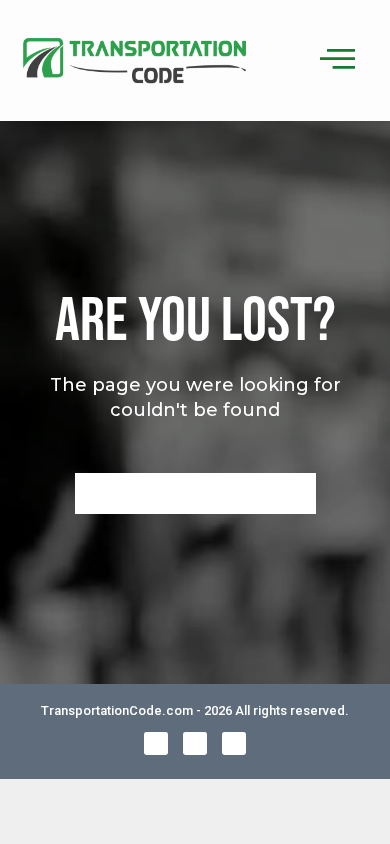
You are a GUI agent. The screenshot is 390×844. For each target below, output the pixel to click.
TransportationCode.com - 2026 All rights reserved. (195, 710)
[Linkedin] (195, 744)
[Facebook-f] (156, 744)
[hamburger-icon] (335, 60)
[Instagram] (234, 744)
